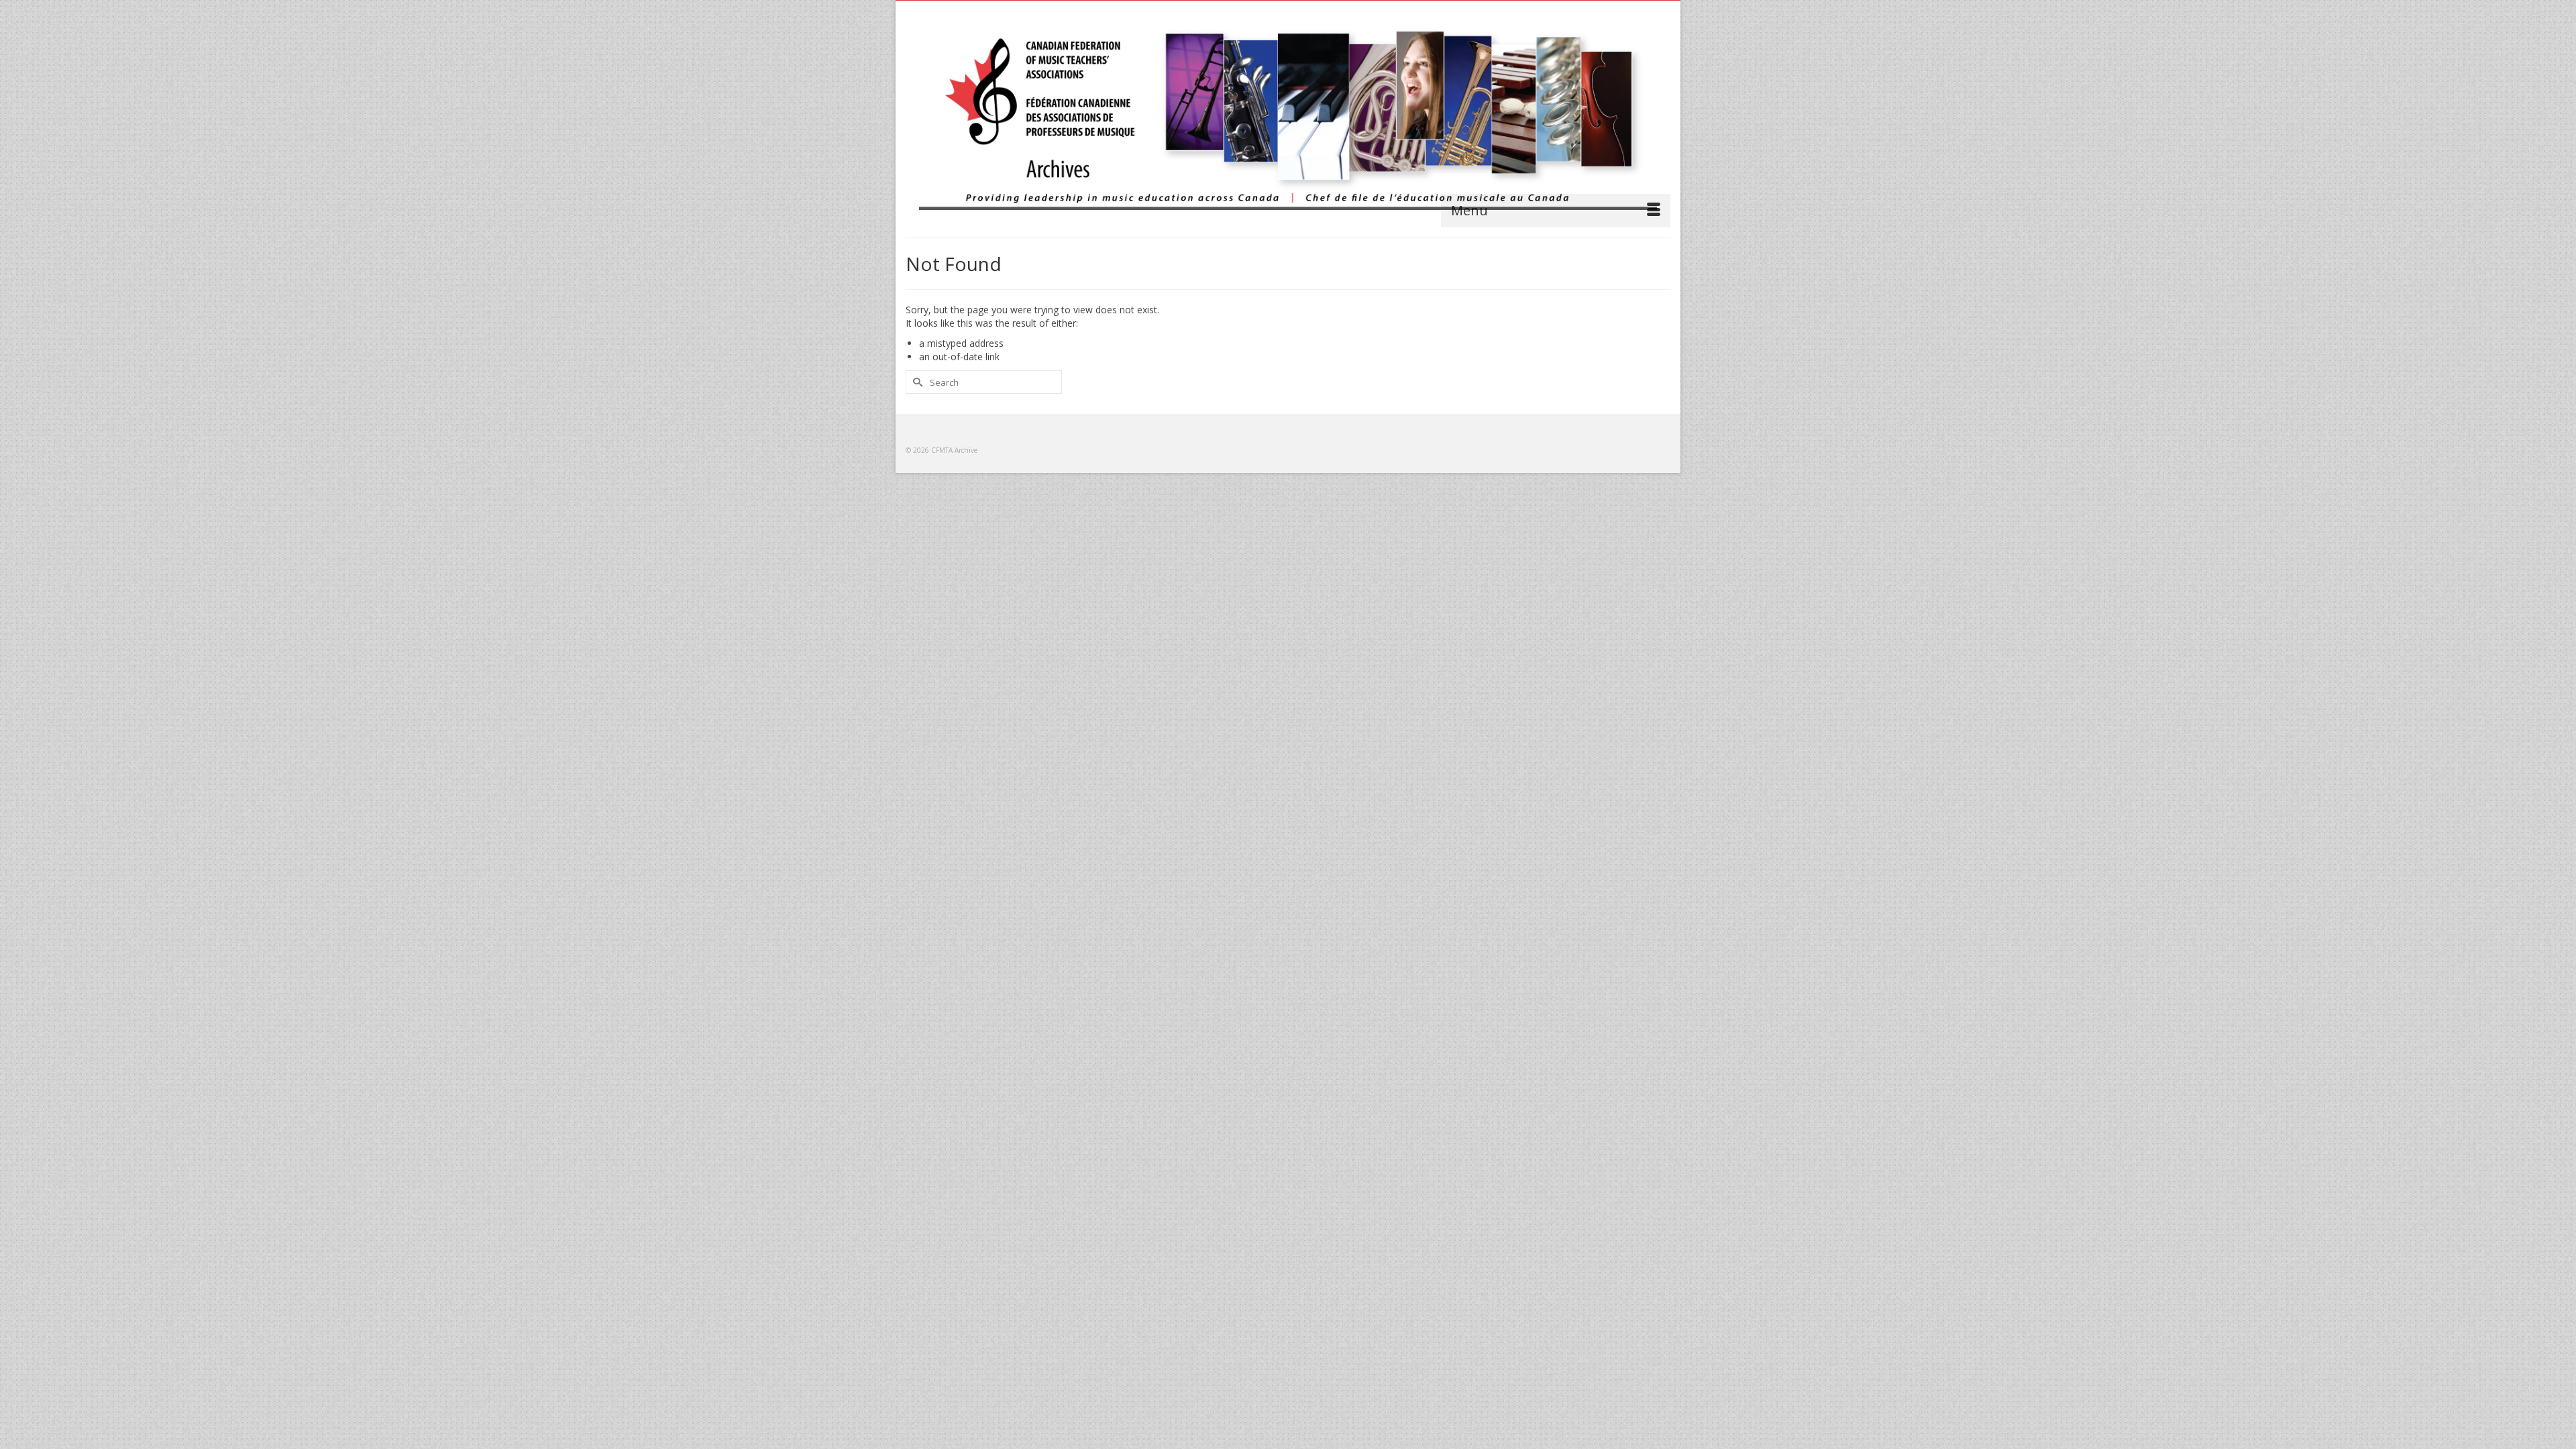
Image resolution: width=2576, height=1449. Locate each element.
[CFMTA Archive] (1288, 115)
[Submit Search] (916, 382)
